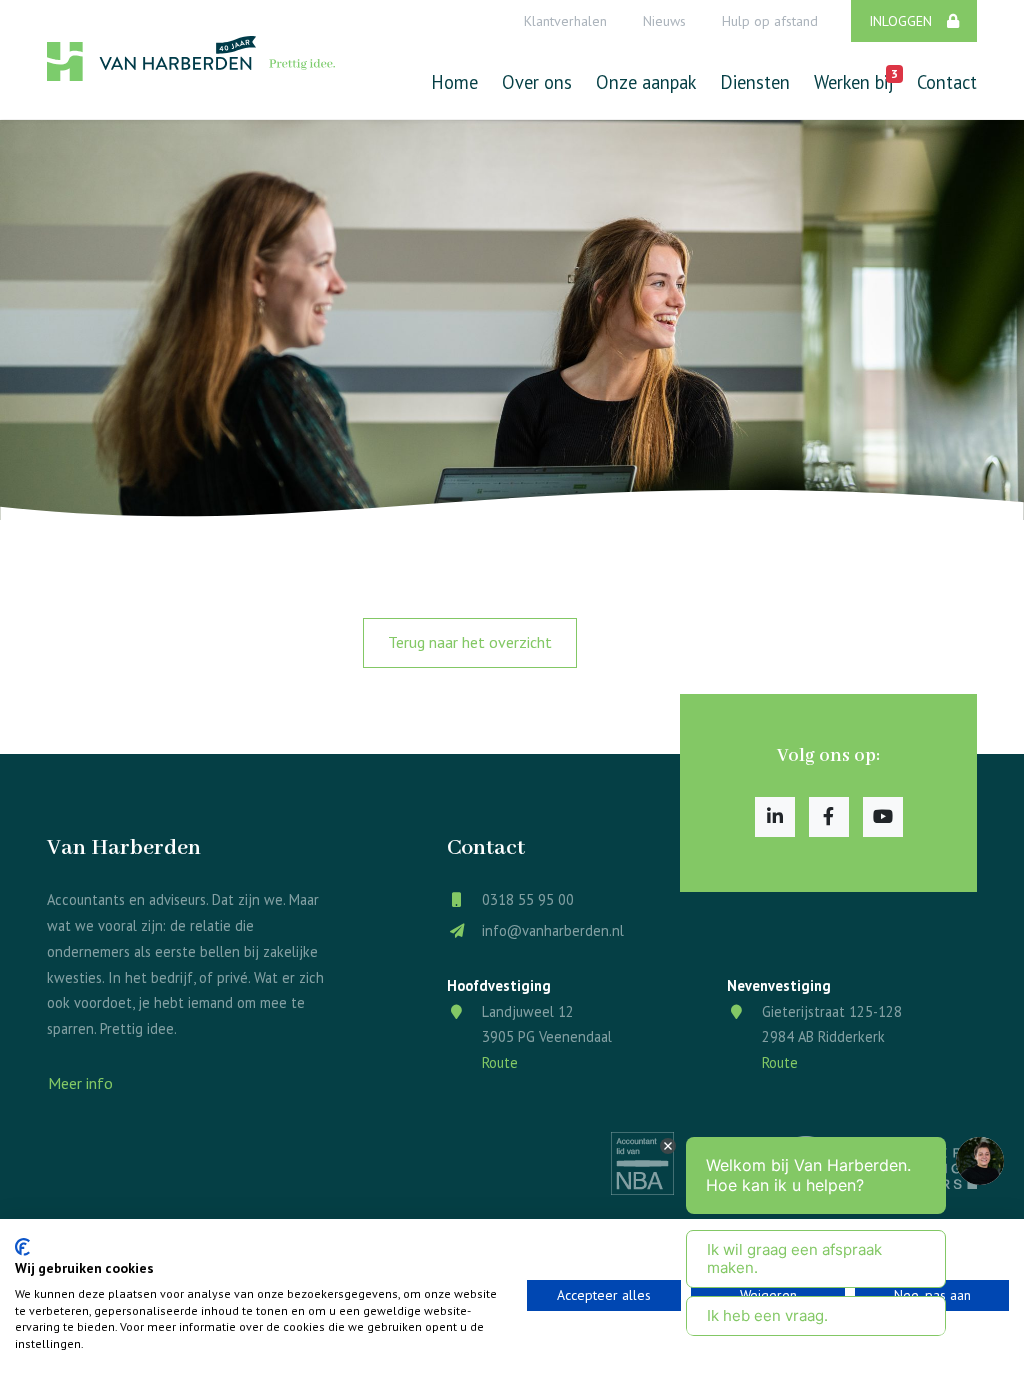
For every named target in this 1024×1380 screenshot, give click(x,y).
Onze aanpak (646, 82)
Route (500, 1062)
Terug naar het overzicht (470, 642)
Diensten (755, 82)
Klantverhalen (565, 21)
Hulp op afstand (770, 21)
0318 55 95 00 (528, 899)
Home (454, 82)
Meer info (80, 1083)
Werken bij (853, 80)
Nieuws (664, 21)
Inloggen (900, 21)
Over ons (537, 82)
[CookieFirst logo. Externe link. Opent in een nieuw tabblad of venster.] (22, 1247)
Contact (947, 82)
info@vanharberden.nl (553, 930)
